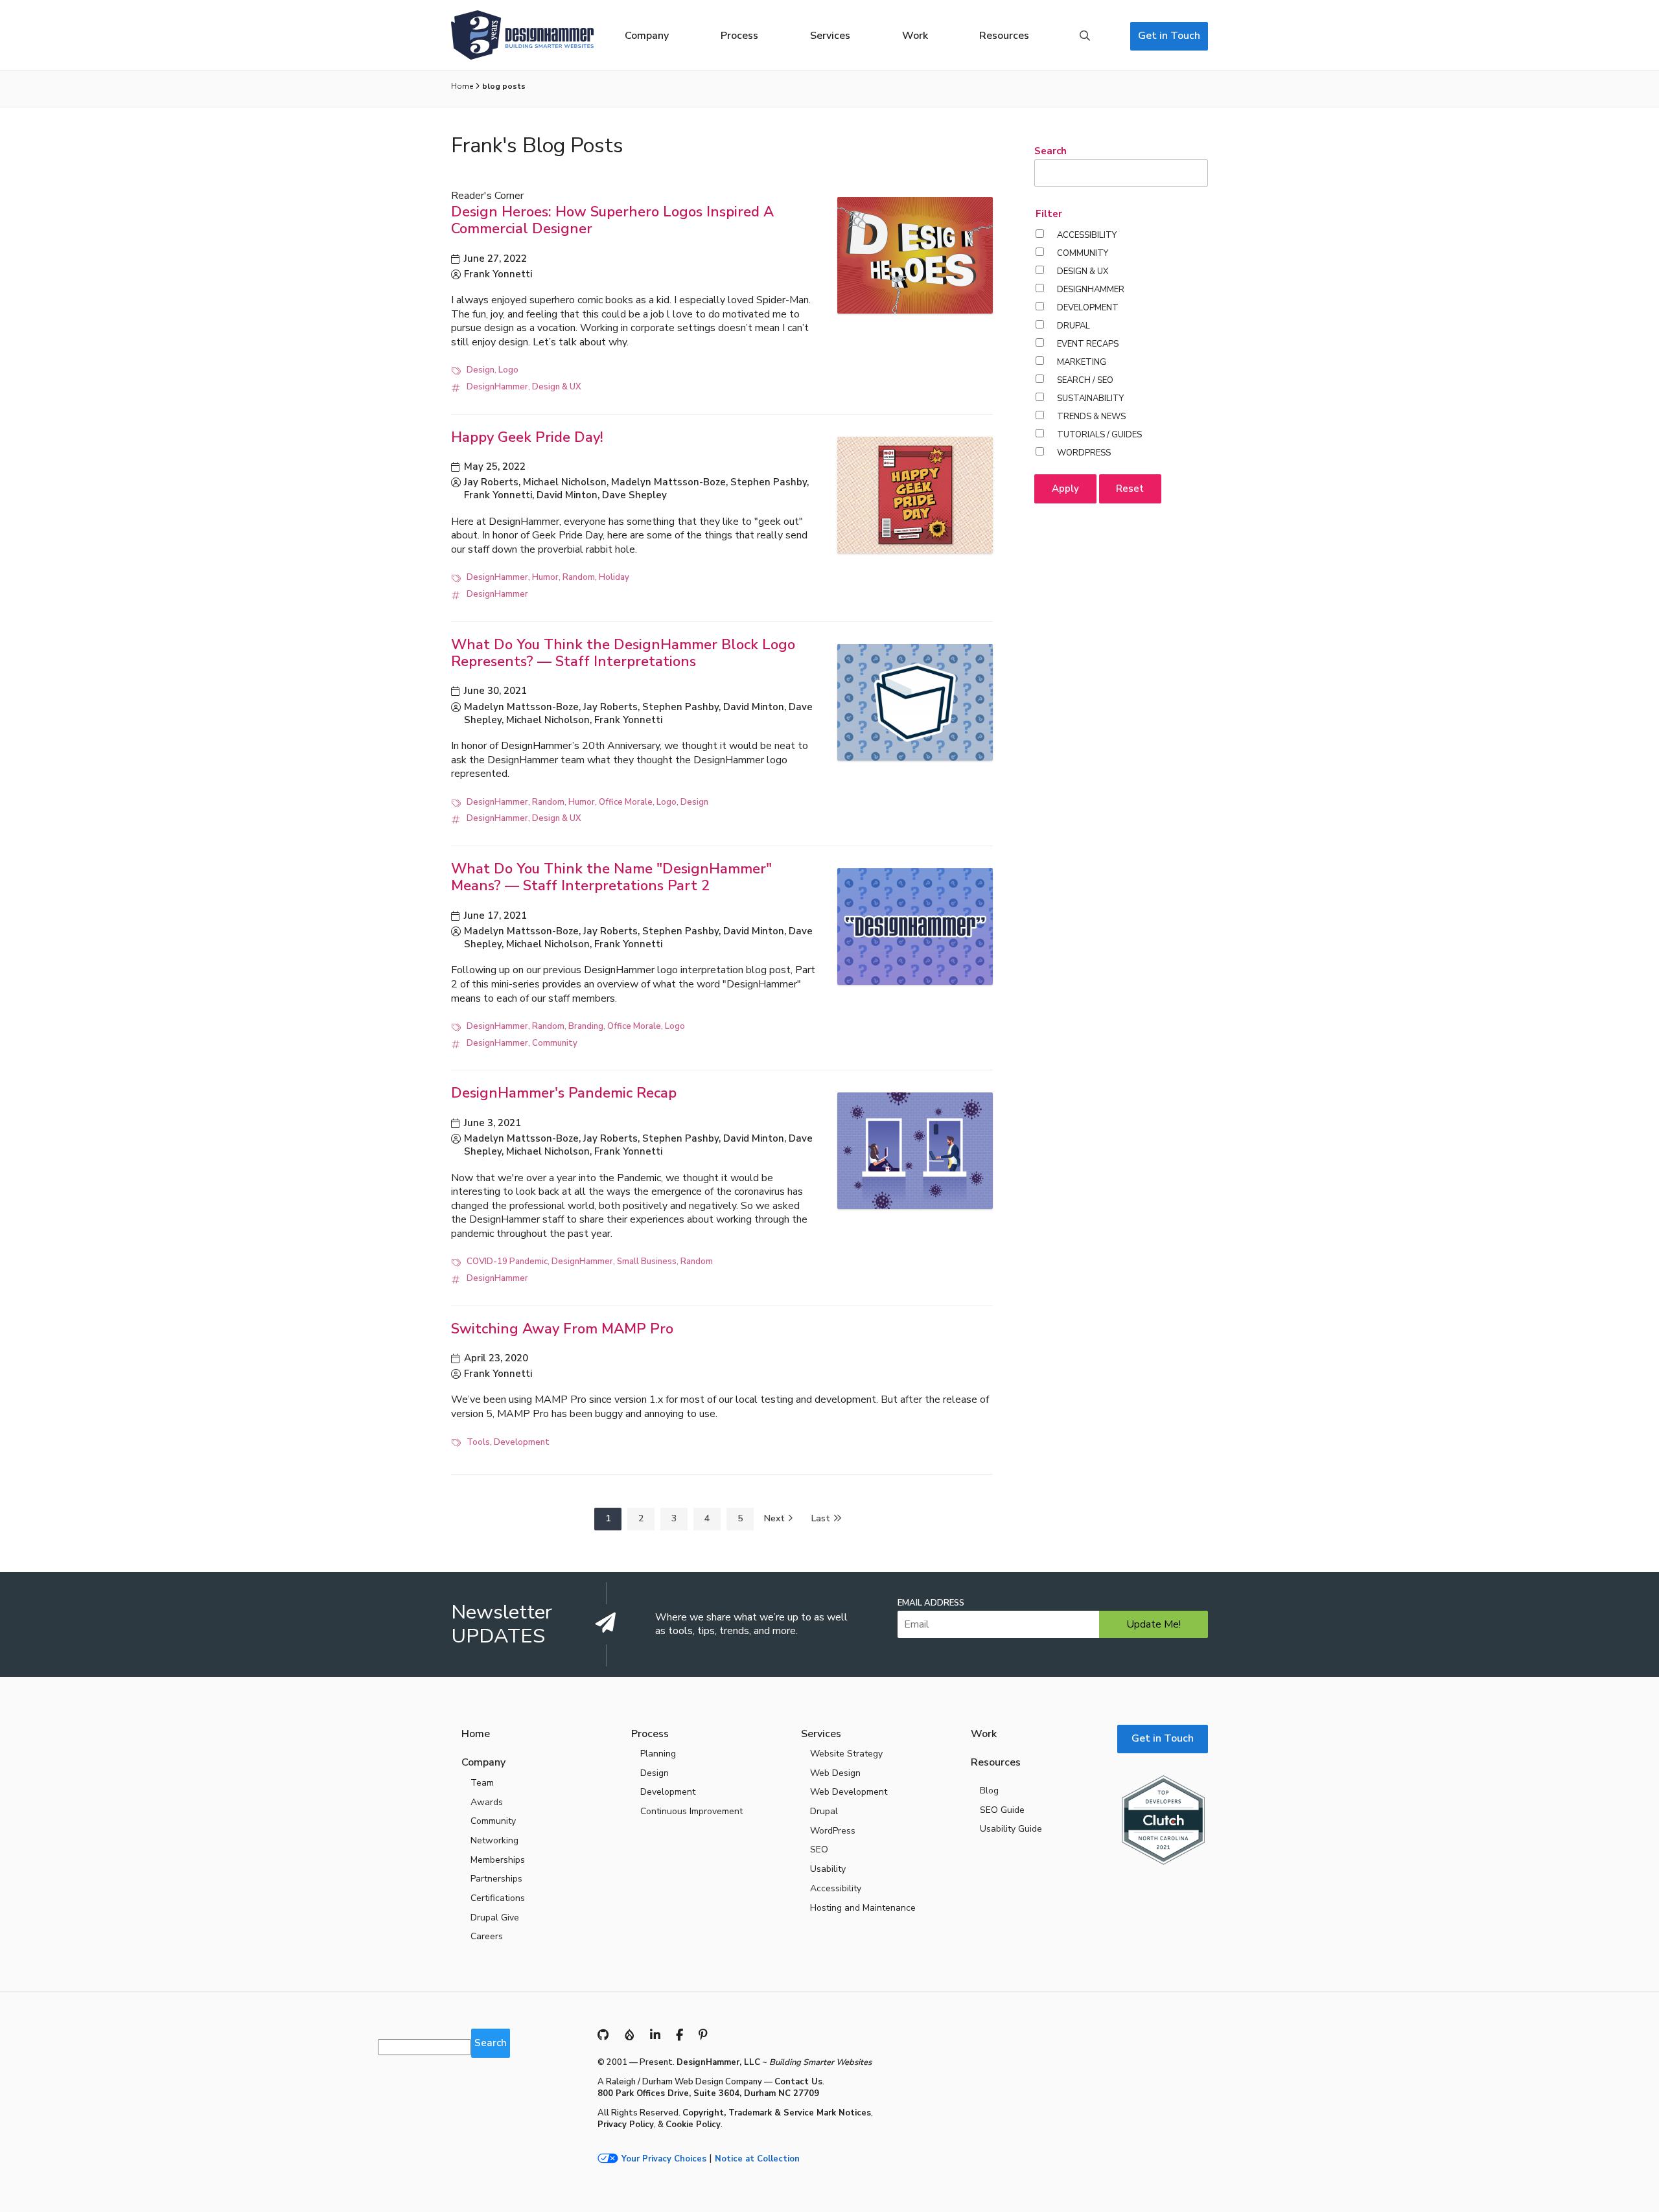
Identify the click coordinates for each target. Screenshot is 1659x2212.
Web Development (849, 1792)
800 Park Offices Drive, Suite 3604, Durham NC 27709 (708, 2093)
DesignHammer (497, 387)
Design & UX (557, 387)
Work (915, 36)
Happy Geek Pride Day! (527, 437)
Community (555, 1043)
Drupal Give (495, 1918)
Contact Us (798, 2082)
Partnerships (496, 1879)
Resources (1004, 36)
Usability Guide (1011, 1829)
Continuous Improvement (691, 1811)
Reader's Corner (487, 196)
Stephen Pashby (769, 482)
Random (579, 577)
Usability (828, 1869)
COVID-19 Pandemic (507, 1262)
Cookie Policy (693, 2125)
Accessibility (1087, 235)
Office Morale (626, 802)
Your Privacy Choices (664, 2159)
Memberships (498, 1860)
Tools (478, 1442)
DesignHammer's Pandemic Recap (564, 1093)
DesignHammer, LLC (718, 2062)
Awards (487, 1802)
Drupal (1073, 326)
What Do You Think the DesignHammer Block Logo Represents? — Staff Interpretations (623, 653)
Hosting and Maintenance (863, 1908)
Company (647, 36)
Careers (487, 1936)
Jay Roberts (491, 482)
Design (481, 370)
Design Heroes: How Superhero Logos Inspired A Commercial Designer (612, 220)
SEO (819, 1849)
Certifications (498, 1898)
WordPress (1084, 453)
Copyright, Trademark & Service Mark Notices (777, 2113)
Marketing (1082, 362)
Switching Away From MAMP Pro (562, 1329)
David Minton (567, 495)
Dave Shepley (634, 495)
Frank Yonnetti (498, 274)
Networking (494, 1840)
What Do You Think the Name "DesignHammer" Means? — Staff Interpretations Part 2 (611, 877)
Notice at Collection (757, 2159)
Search (1085, 36)
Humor (545, 577)
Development (522, 1442)
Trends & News (1091, 417)
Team (482, 1783)
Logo (508, 370)
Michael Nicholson (565, 482)
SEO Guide (1002, 1810)
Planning (658, 1754)
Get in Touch (1169, 36)
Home (462, 86)
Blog (989, 1791)
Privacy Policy (626, 2125)
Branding (586, 1026)
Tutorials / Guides (1099, 435)
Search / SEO (1085, 380)
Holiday (614, 577)
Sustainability (1090, 398)
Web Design (835, 1773)
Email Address (931, 1603)
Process (739, 36)
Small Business (647, 1262)
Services (830, 36)
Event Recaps (1088, 344)
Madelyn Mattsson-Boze (668, 482)
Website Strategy (846, 1754)
